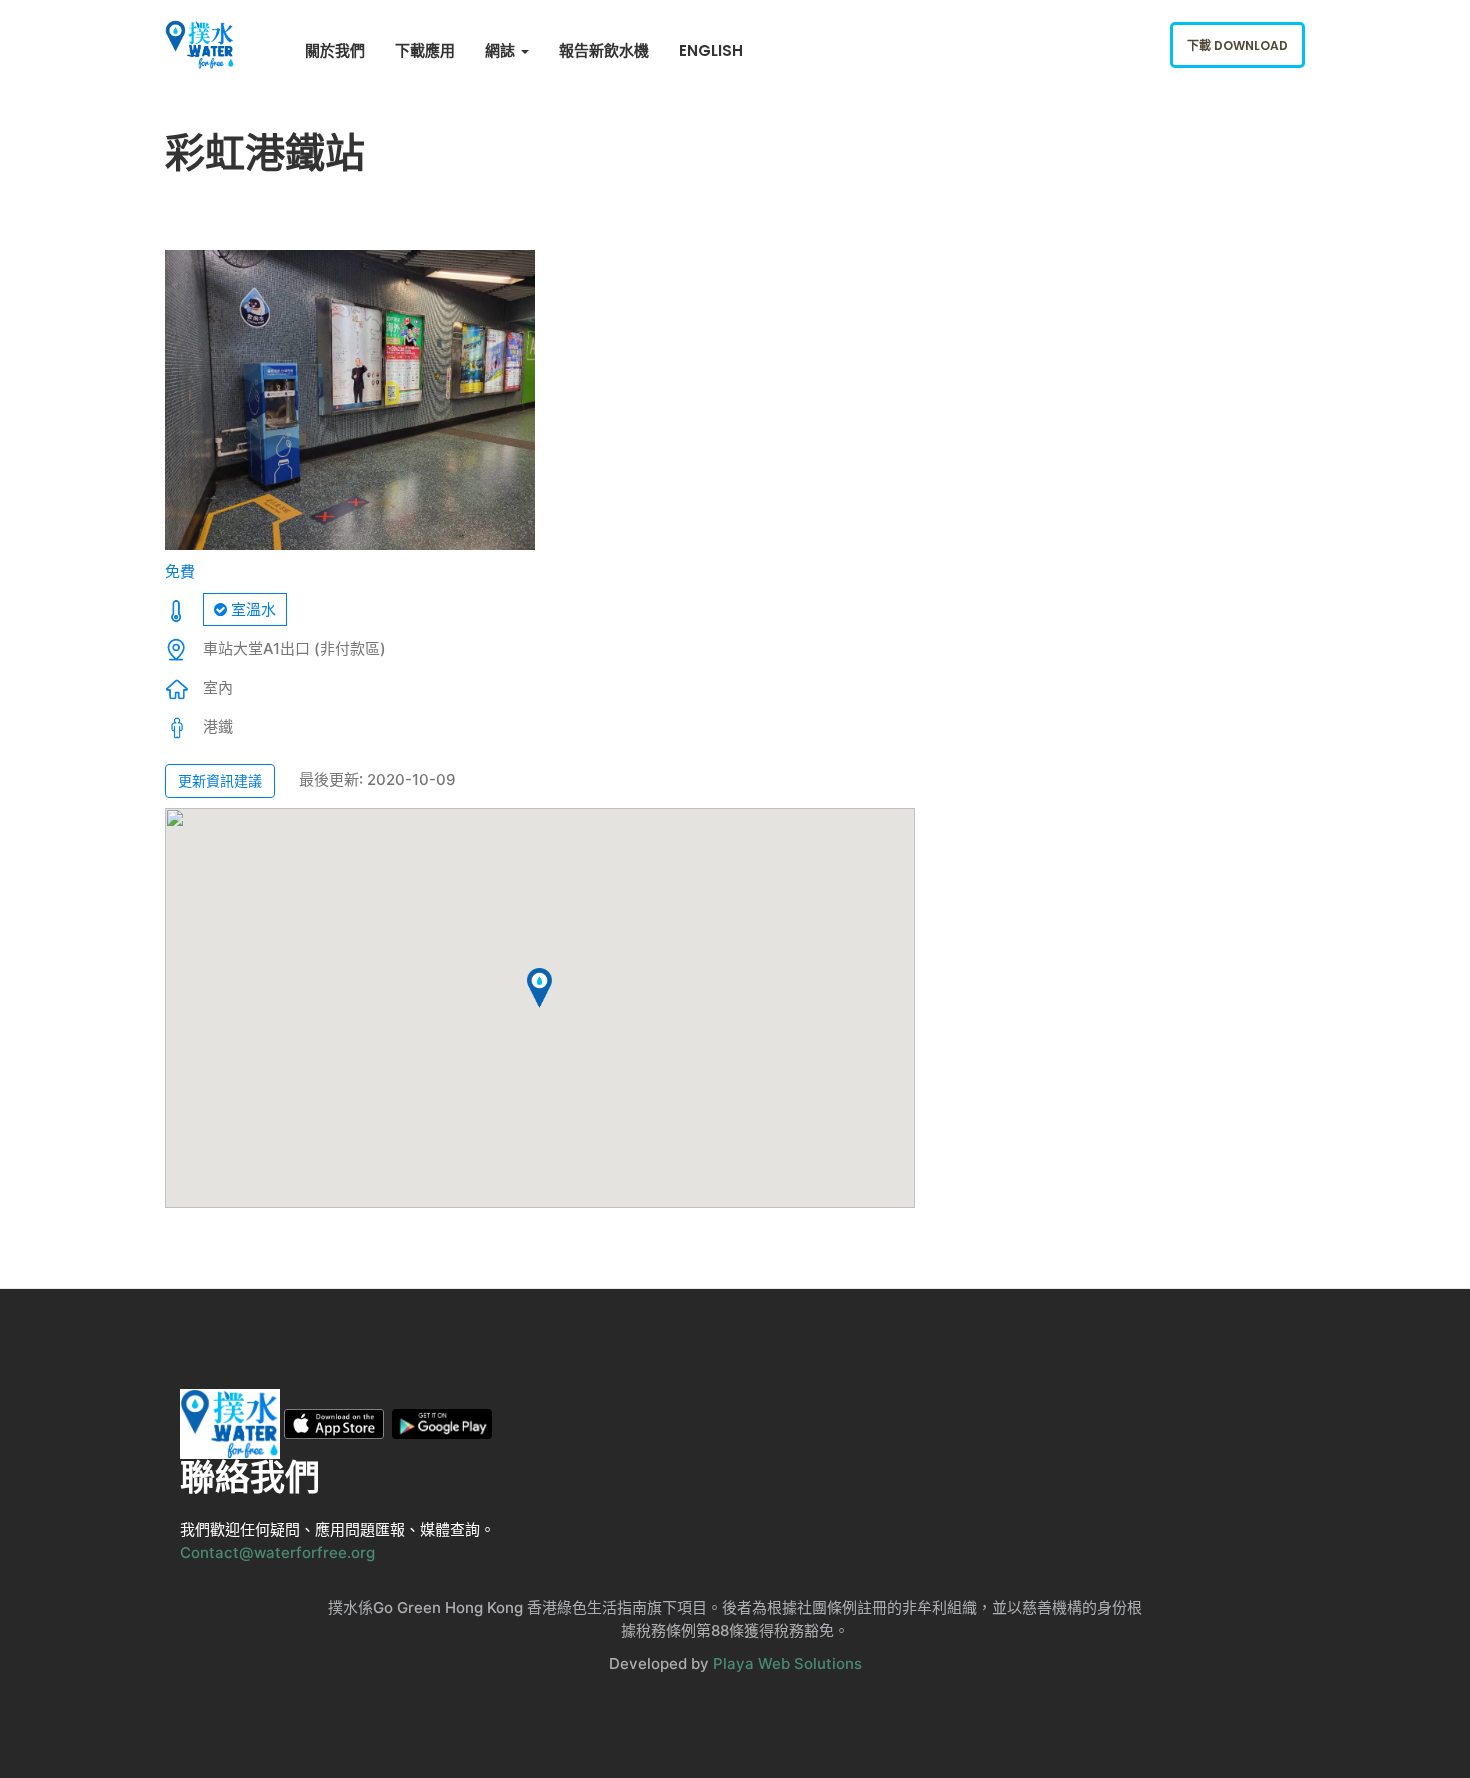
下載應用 (425, 50)
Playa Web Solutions (787, 1663)
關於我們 (335, 50)
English (711, 50)
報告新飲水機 (604, 50)
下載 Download (1237, 45)
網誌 (502, 50)
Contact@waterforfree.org (277, 1552)
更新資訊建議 (220, 780)
